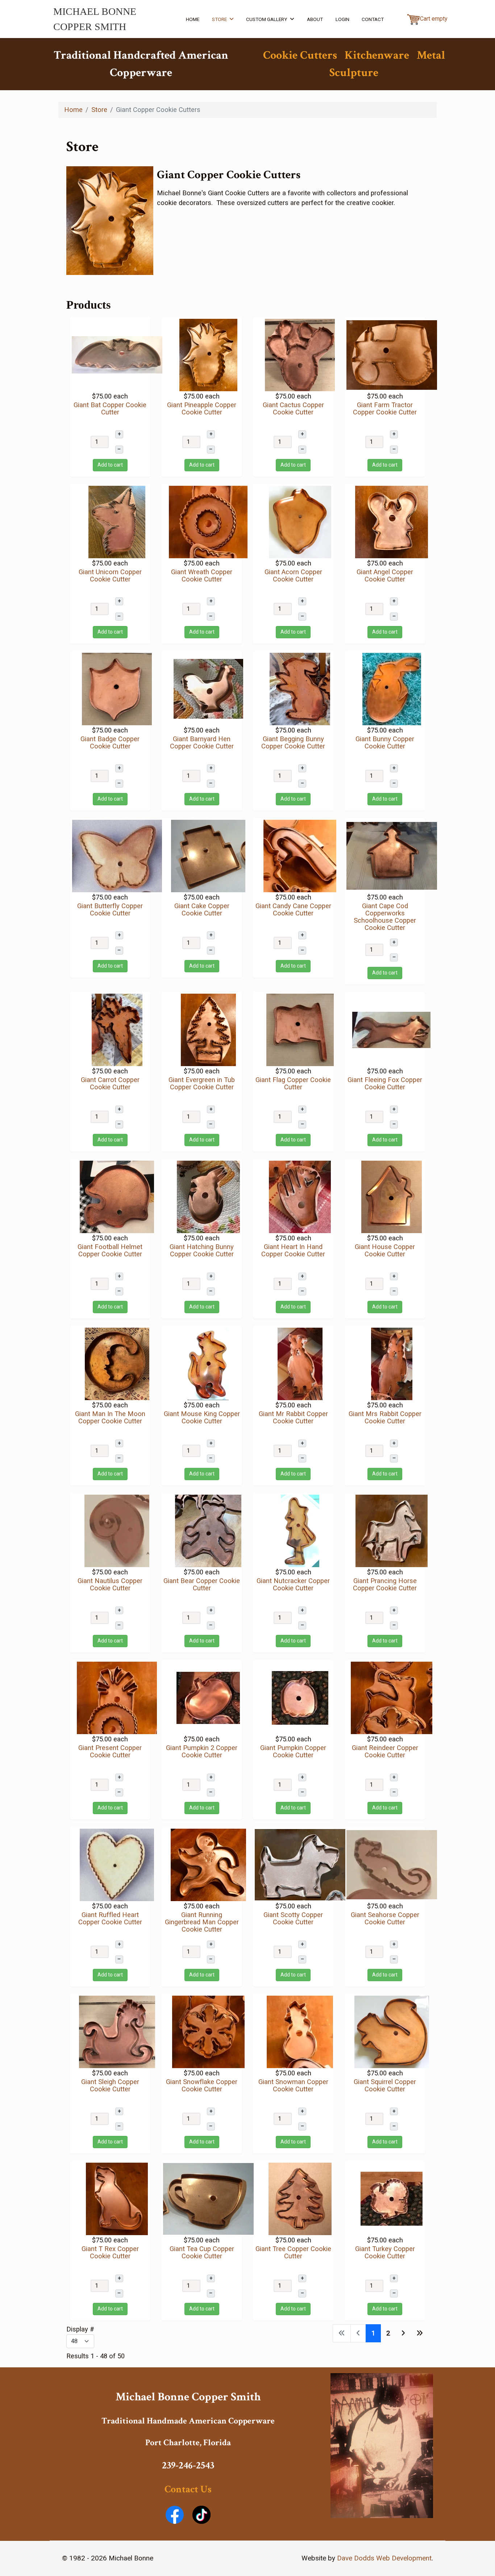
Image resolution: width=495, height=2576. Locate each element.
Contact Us (188, 2489)
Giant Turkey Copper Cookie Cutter (385, 2252)
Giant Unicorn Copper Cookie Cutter (110, 575)
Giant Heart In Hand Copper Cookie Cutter (293, 1250)
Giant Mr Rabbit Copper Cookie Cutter (293, 1417)
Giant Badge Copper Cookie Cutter (110, 742)
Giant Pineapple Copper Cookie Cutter (202, 408)
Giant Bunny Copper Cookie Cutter (385, 742)
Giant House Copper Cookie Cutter (385, 1250)
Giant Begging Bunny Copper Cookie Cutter (293, 742)
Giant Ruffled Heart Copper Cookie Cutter (110, 1918)
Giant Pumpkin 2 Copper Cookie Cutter (202, 1751)
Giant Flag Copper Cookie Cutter (293, 1083)
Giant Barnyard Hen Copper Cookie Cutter (202, 742)
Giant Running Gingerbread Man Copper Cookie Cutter (202, 1922)
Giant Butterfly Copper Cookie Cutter (110, 909)
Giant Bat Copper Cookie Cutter (110, 408)
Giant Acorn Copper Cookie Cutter (293, 575)
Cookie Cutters (300, 55)
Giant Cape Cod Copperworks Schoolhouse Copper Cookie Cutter (385, 917)
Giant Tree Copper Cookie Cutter (293, 2252)
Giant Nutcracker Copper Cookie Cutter (293, 1584)
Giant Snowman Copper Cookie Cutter (293, 2085)
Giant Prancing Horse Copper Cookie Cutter (385, 1584)
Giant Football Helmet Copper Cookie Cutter (110, 1250)
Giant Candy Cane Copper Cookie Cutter (293, 909)
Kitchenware (377, 55)
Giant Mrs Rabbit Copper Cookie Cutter (385, 1417)
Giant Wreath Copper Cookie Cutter (202, 575)
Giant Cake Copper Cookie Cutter (202, 909)
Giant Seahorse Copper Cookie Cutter (385, 1918)
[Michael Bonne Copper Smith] (382, 2445)
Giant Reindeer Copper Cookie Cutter (385, 1751)
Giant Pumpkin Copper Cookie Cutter (293, 1751)
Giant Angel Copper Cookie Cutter (385, 575)
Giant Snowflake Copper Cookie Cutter (202, 2085)
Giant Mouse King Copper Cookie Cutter (202, 1417)
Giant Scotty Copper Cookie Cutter (293, 1918)
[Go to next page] (403, 2333)
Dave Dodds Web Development (384, 2558)
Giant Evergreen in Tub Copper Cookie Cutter (202, 1083)
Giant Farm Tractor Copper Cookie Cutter (385, 408)
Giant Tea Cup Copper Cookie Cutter (202, 2252)
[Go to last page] (420, 2333)
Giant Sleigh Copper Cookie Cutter (110, 2085)
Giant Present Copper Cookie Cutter (110, 1751)
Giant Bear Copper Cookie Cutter (202, 1584)
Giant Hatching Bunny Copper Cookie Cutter (202, 1250)
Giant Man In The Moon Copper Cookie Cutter (110, 1417)
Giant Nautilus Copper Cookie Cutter (110, 1584)
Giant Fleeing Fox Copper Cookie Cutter (385, 1083)
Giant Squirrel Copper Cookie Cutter (385, 2085)
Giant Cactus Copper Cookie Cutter (293, 408)
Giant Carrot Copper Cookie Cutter (110, 1083)
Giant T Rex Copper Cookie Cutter (110, 2252)
